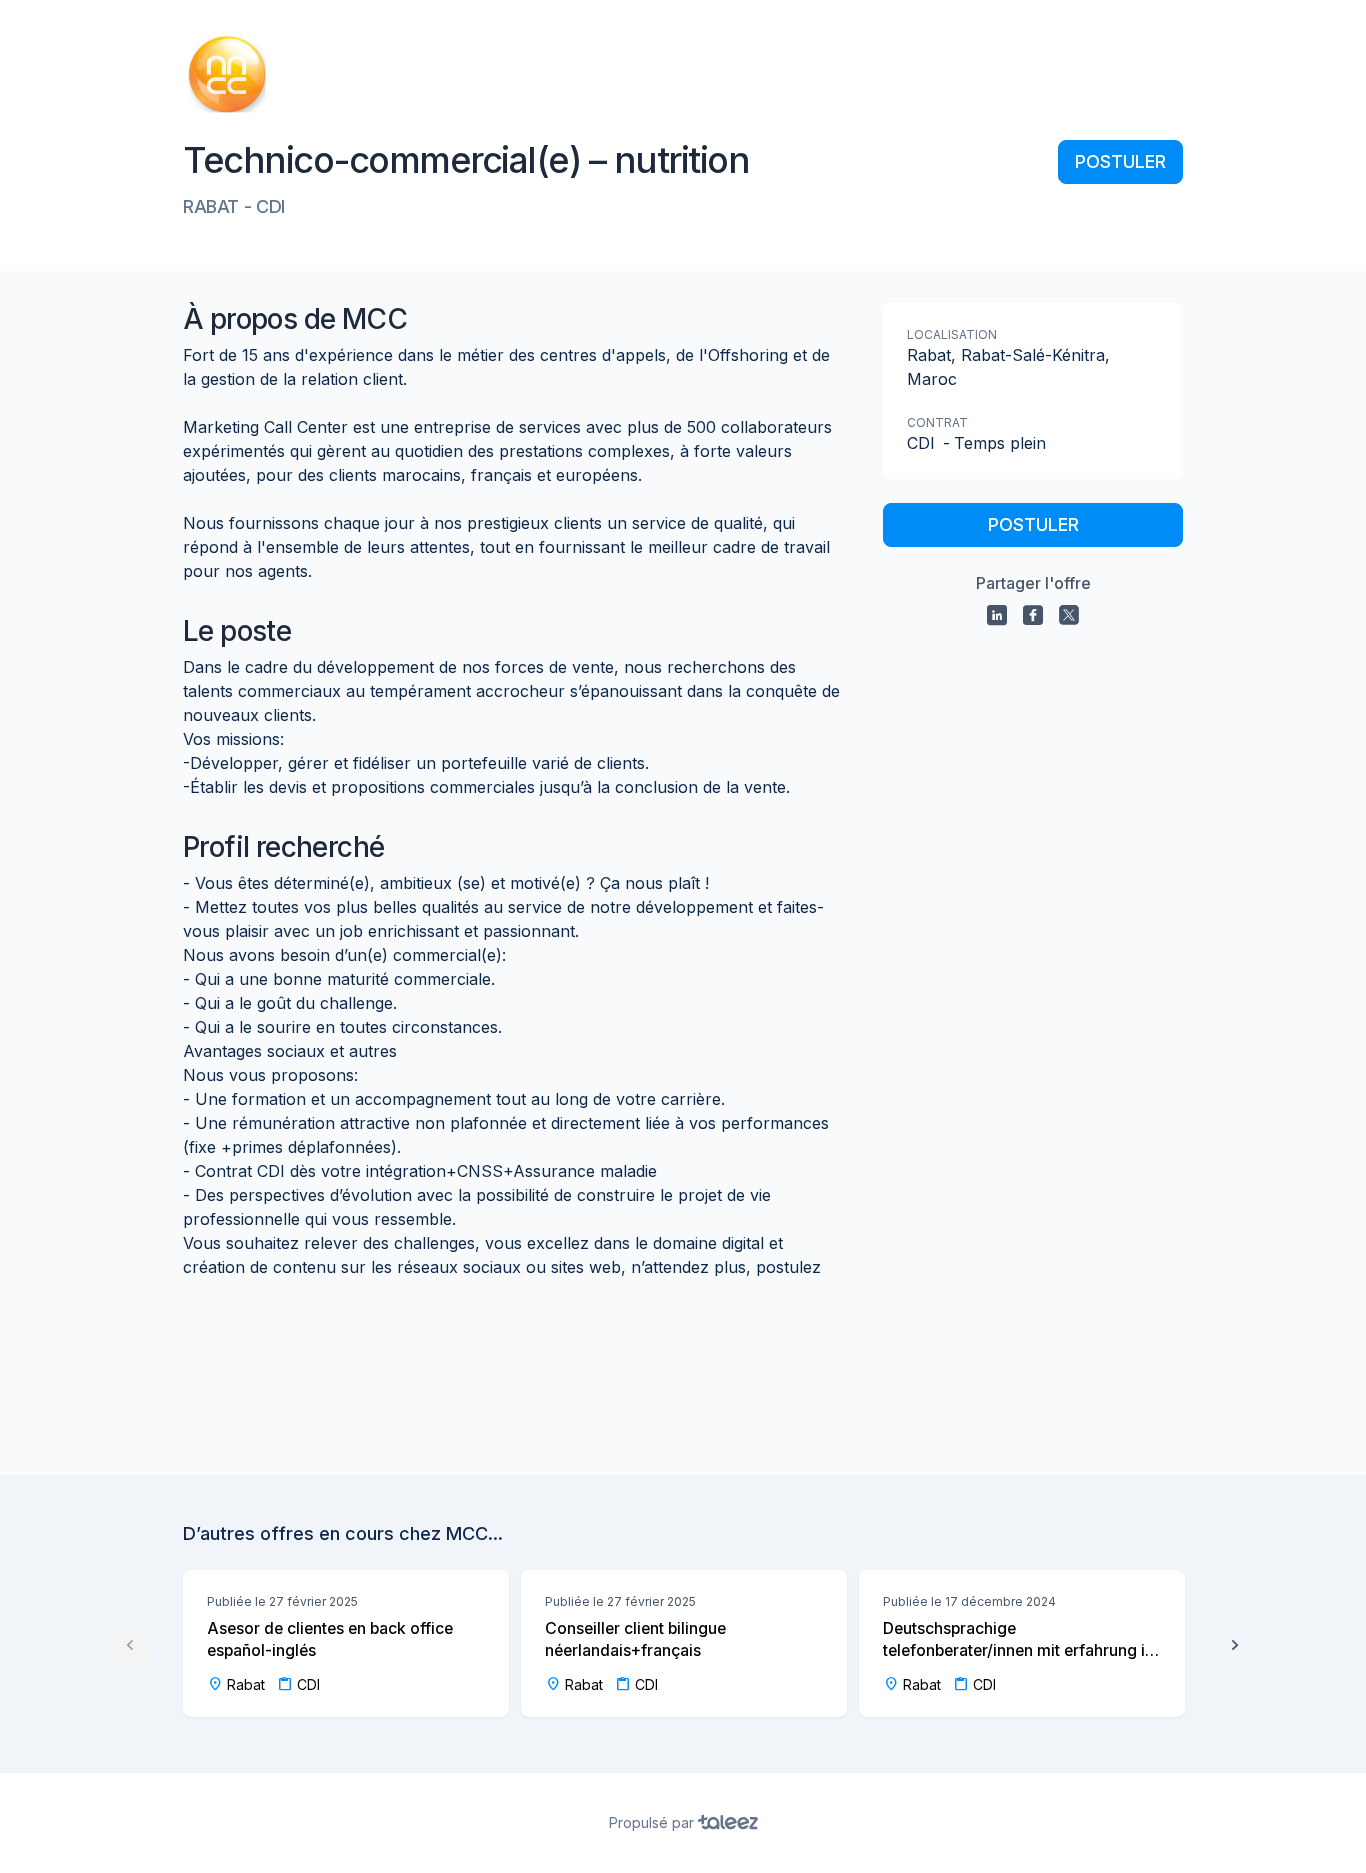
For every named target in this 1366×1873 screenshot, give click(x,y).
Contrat (937, 422)
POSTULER (1120, 161)
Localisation (952, 334)
